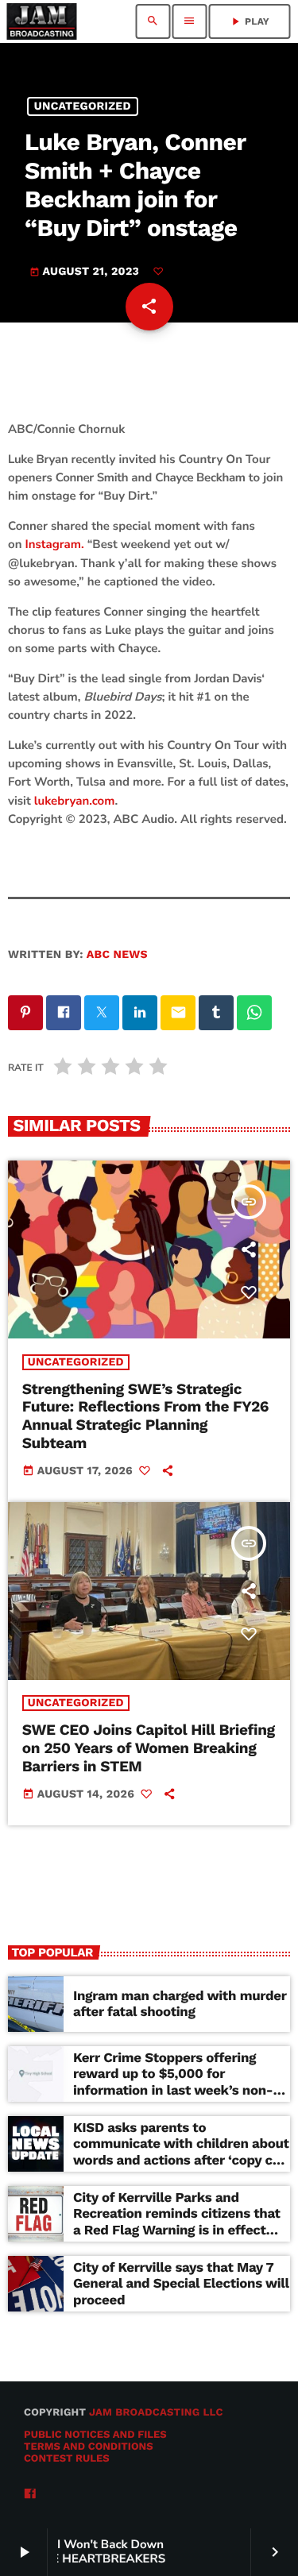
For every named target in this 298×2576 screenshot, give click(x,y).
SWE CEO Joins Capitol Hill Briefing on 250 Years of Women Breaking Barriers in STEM (149, 1748)
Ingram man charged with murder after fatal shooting (180, 2004)
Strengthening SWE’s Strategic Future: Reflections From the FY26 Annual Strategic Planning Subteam (145, 1416)
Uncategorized (83, 106)
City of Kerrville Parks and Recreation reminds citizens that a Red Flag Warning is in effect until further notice (177, 2222)
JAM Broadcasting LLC (156, 2413)
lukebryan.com (75, 801)
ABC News (117, 955)
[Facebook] (30, 2495)
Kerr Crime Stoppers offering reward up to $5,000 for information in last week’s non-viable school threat (173, 2082)
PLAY (249, 21)
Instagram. (54, 545)
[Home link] (41, 21)
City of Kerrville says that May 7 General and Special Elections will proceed (181, 2284)
